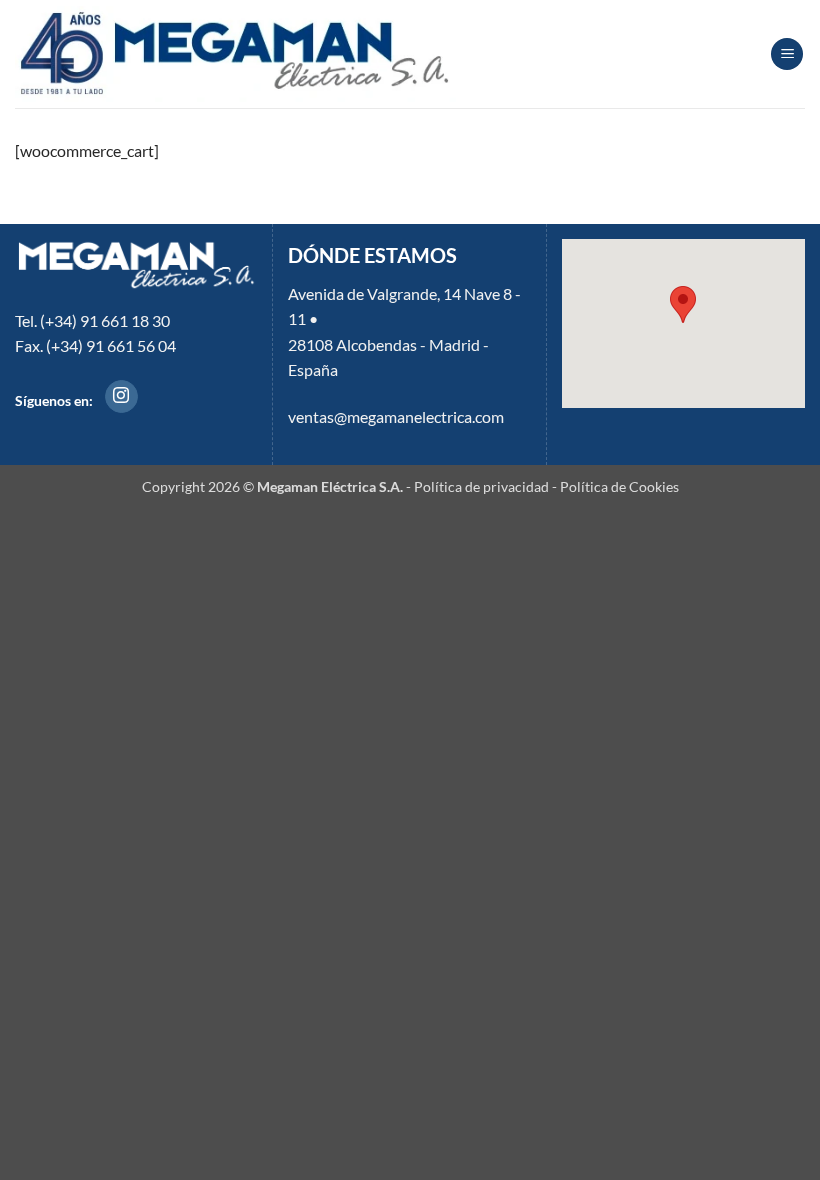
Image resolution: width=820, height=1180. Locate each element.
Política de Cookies (619, 486)
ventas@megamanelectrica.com (396, 416)
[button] (787, 54)
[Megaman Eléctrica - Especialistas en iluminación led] (235, 54)
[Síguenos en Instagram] (121, 397)
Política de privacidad (481, 486)
